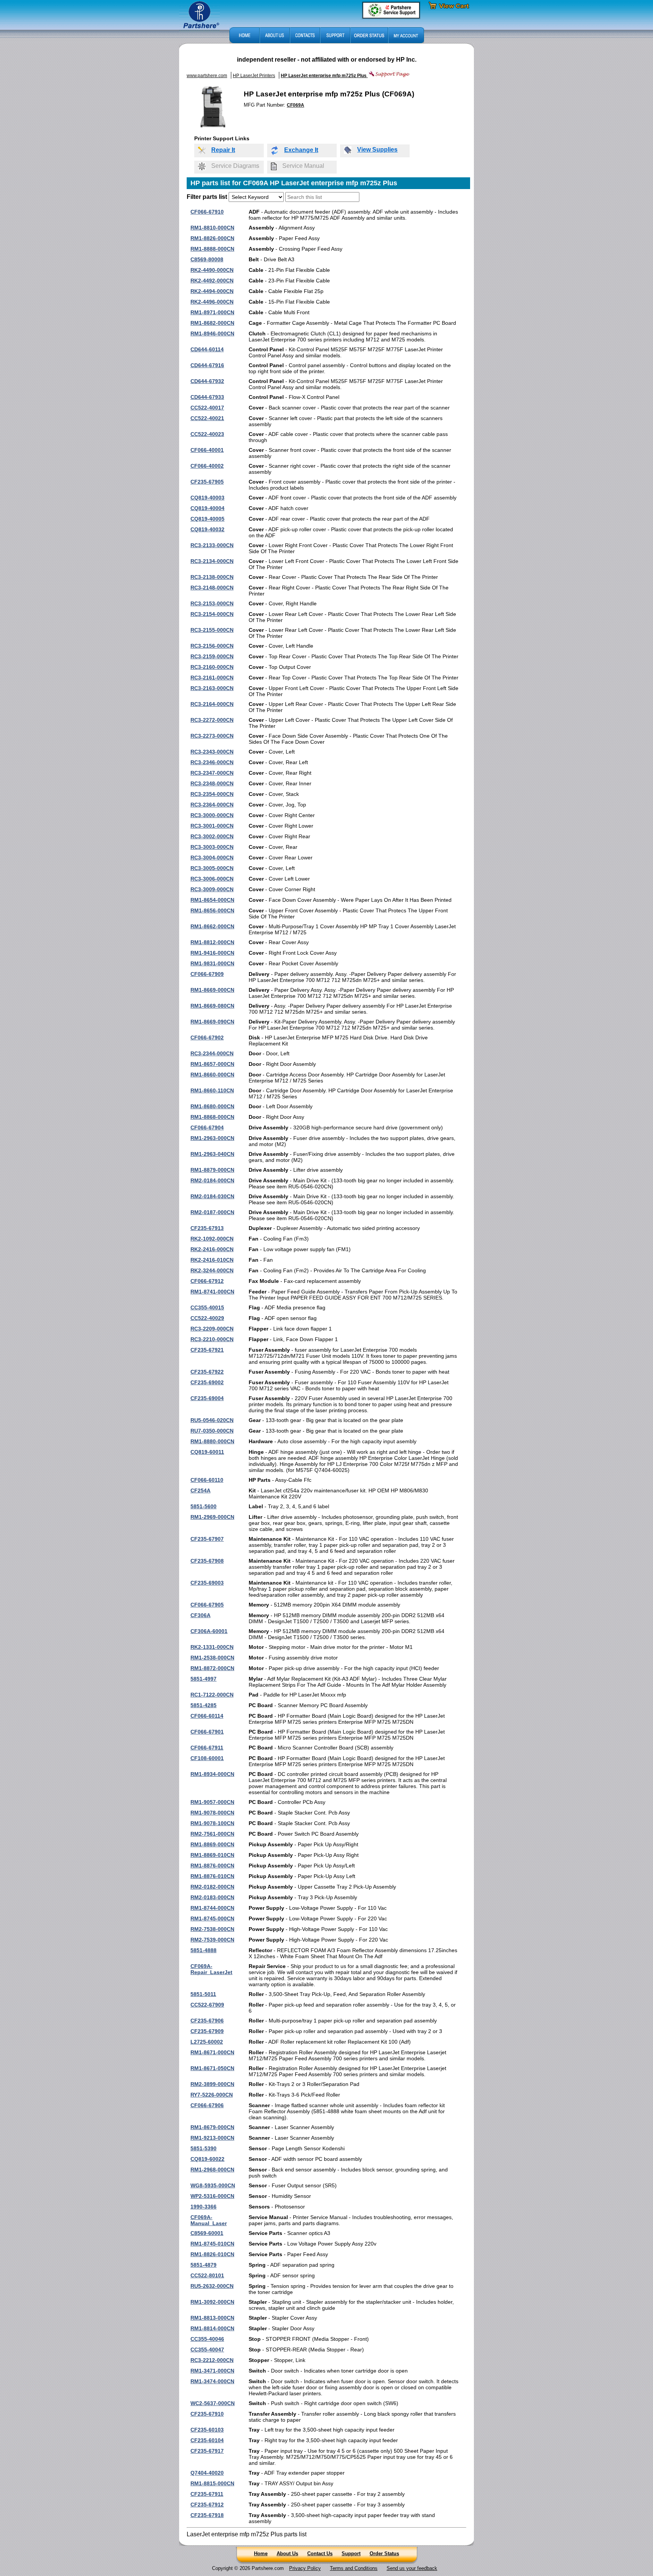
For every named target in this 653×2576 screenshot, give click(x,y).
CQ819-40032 (207, 529)
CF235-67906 (207, 2021)
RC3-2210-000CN (212, 1339)
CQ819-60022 (207, 2159)
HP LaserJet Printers (254, 76)
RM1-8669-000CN (212, 990)
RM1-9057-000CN (212, 1802)
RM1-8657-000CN (212, 1064)
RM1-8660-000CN (212, 1075)
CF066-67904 (207, 1127)
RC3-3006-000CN (212, 879)
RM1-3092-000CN (212, 2302)
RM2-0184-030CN (212, 1196)
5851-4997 (203, 1679)
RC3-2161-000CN (212, 678)
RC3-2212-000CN (212, 2360)
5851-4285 (203, 1705)
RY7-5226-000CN (212, 2095)
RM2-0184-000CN (212, 1180)
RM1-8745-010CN (212, 2244)
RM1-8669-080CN (212, 1006)
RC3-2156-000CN (212, 646)
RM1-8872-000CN (212, 1668)
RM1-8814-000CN (212, 2328)
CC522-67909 (207, 2005)
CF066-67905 (207, 1605)
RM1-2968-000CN (212, 2170)
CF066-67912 (207, 1281)
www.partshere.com (207, 76)
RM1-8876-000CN (212, 1866)
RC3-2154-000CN (212, 614)
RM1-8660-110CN (212, 1090)
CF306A (200, 1615)
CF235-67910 (207, 2414)
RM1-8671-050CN (212, 2068)
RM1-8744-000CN (212, 1908)
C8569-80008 (207, 259)
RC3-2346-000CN (212, 762)
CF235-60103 (207, 2430)
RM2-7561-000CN (212, 1834)
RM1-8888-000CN (212, 249)
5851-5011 (203, 1994)
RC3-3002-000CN (212, 836)
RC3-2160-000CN (212, 667)
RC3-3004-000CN (212, 858)
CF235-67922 (207, 1372)
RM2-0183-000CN (212, 1897)
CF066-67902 (207, 1038)
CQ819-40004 (207, 508)
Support (351, 2554)
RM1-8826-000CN (212, 238)
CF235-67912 (207, 2505)
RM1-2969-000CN (212, 1517)
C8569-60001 (207, 2233)
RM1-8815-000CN (212, 2483)
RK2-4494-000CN (212, 291)
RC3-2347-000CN (212, 773)
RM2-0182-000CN (212, 1887)
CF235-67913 (207, 1228)
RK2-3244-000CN (212, 1270)
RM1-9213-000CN (212, 2138)
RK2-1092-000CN (212, 1239)
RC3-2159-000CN (212, 656)
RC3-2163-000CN (212, 688)
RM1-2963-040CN (212, 1154)
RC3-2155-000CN (212, 630)
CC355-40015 (207, 1307)
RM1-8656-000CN (212, 910)
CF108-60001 (207, 1758)
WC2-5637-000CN (213, 2403)
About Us (287, 2554)
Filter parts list (207, 197)
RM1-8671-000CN (212, 2052)
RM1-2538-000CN (212, 1658)
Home (261, 2554)
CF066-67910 (207, 212)
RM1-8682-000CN (212, 323)
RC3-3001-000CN (212, 826)
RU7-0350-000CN (212, 1431)
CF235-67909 (207, 2031)
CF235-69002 (207, 1382)
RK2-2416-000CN (212, 1249)
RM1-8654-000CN (212, 900)
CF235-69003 (207, 1583)
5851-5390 (203, 2148)
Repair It (223, 150)
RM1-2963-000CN (212, 1138)
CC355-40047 (207, 2350)
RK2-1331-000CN (212, 1647)
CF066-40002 (207, 466)
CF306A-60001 (209, 1631)
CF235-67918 (207, 2515)
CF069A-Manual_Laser (209, 2220)
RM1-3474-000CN (212, 2381)
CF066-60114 (207, 1716)
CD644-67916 (207, 365)
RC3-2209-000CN (212, 1329)
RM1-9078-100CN (212, 1823)
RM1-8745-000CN (212, 1918)
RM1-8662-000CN (212, 926)
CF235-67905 (207, 482)
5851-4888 (203, 1950)
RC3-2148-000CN (212, 588)
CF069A (296, 105)
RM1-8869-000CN (212, 1844)
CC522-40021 (207, 418)
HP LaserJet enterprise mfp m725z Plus (324, 76)
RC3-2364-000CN (212, 805)
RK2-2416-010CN (212, 1260)
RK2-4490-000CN (212, 270)
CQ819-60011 (207, 1452)
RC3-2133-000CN (212, 545)
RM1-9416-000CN (212, 953)
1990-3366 (203, 2207)
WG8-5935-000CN (213, 2185)
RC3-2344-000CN (212, 1053)
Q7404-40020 (207, 2473)
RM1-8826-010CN (212, 2254)
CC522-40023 (207, 434)
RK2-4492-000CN (212, 281)
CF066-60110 (207, 1480)
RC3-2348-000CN (212, 783)
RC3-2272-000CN (212, 720)
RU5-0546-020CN (212, 1420)
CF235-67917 (207, 2451)
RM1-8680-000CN (212, 1106)
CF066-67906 (207, 2105)
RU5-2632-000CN (212, 2286)
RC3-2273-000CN (212, 736)
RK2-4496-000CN (212, 302)
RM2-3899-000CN (212, 2084)
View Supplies (377, 150)
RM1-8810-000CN (212, 228)
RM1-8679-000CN (212, 2127)
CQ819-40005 (207, 519)
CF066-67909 (207, 974)
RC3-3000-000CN (212, 815)
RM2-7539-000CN (212, 1940)
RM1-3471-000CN (212, 2371)
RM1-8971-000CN (212, 312)
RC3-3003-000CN (212, 847)
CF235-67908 (207, 1561)
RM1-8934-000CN (212, 1774)
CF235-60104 (207, 2440)
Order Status (384, 2554)
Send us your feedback (412, 2568)
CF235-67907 (207, 1539)
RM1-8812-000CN (212, 942)
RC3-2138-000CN (212, 577)
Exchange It (301, 150)
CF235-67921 (207, 1350)
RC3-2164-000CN (212, 704)
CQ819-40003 (207, 498)
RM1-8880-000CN (212, 1441)
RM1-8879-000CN (212, 1170)
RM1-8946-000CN (212, 333)
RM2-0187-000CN (212, 1212)
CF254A (200, 1490)
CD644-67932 (207, 381)
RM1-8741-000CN (212, 1292)
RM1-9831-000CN (212, 963)
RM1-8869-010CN (212, 1855)
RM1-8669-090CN (212, 1022)
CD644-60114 (207, 349)
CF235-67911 (207, 2494)
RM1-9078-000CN (212, 1813)
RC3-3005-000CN (212, 868)
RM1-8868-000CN (212, 1117)
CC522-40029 (207, 1318)
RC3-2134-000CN (212, 561)
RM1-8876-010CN (212, 1876)
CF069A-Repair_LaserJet (211, 1969)
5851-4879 (203, 2265)
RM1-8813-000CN (212, 2318)
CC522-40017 (207, 408)
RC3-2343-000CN (212, 752)
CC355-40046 (207, 2339)
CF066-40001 (207, 450)
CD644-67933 (207, 397)
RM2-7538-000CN (212, 1929)
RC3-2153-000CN (212, 603)
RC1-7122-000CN (212, 1695)
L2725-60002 (207, 2042)
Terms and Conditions (354, 2568)
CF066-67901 (207, 1732)
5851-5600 (203, 1506)
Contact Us (320, 2554)
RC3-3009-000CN (212, 889)
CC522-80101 (207, 2275)
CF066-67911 (207, 1748)
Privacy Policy (305, 2568)
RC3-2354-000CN (212, 794)
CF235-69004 (207, 1398)
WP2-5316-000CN (212, 2196)
